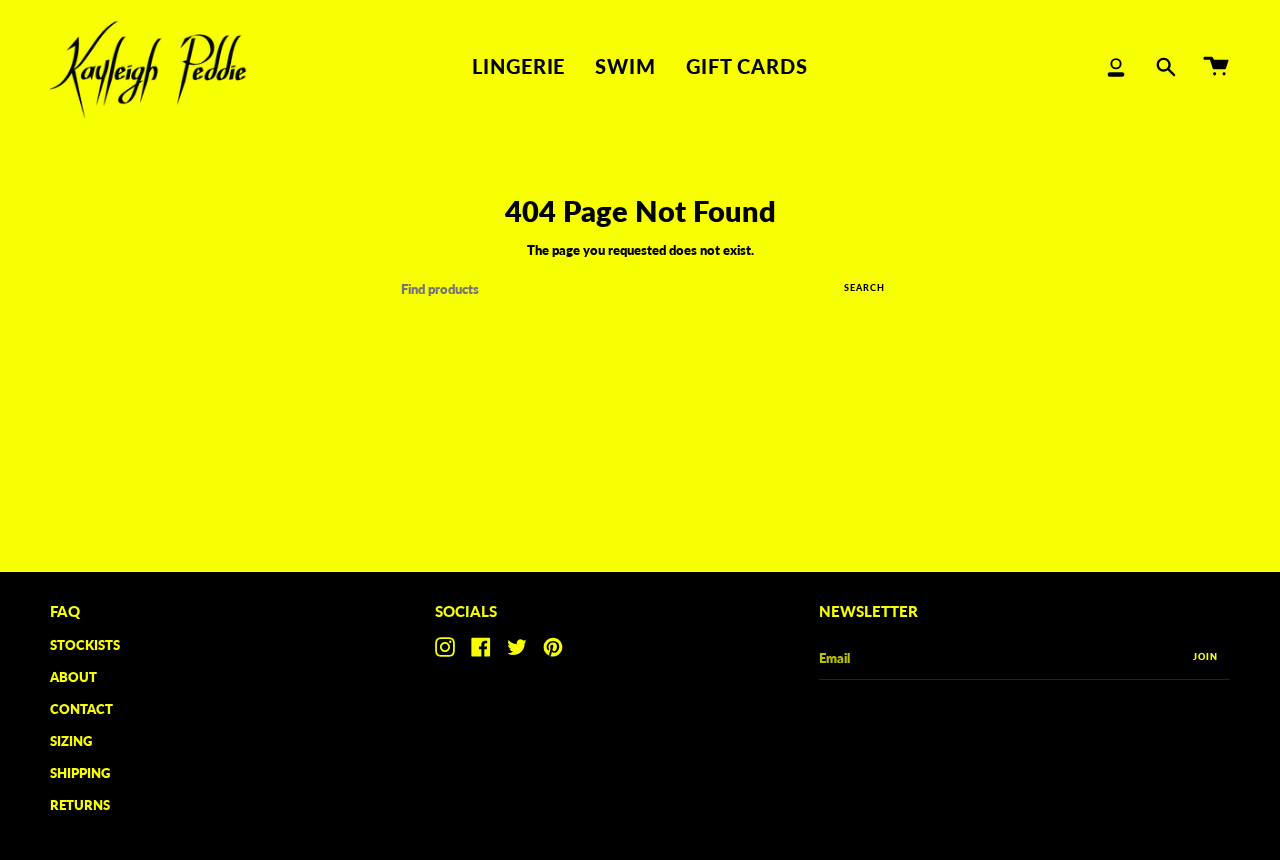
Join (1205, 656)
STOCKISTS (85, 645)
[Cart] (1216, 66)
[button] (518, 66)
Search (864, 287)
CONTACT (81, 709)
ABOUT (73, 677)
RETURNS (80, 805)
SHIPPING (80, 773)
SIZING (71, 741)
